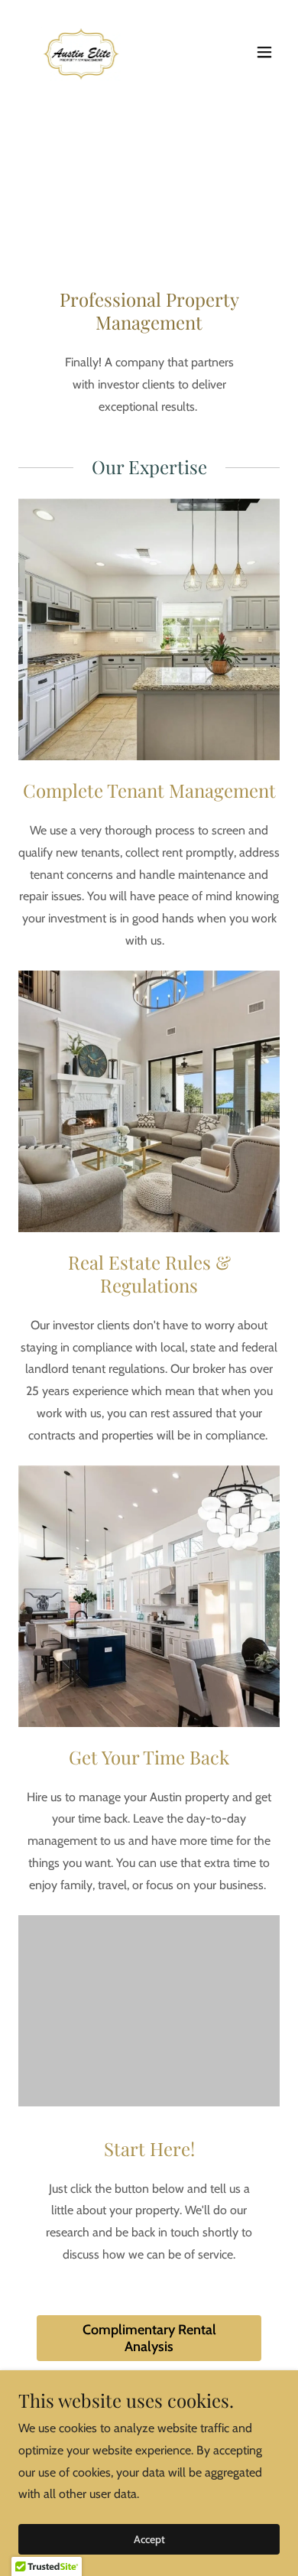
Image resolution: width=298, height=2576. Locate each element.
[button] (264, 52)
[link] (83, 52)
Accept (149, 2539)
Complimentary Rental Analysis (149, 2338)
